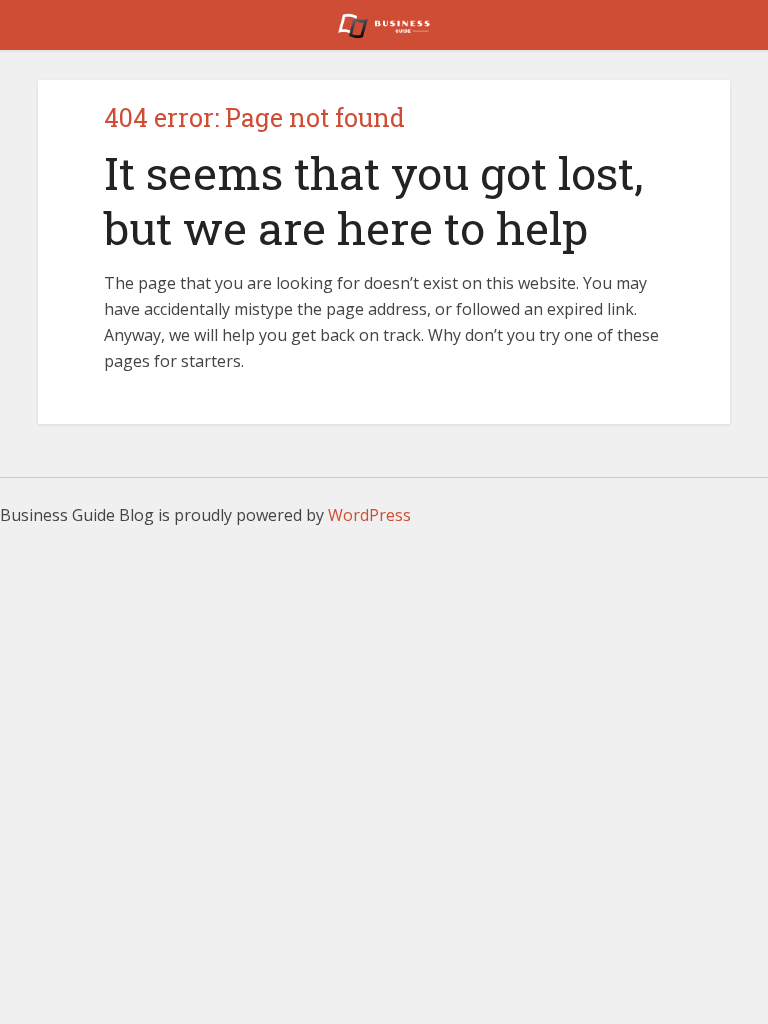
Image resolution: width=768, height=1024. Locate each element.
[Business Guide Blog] (384, 23)
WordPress (369, 515)
